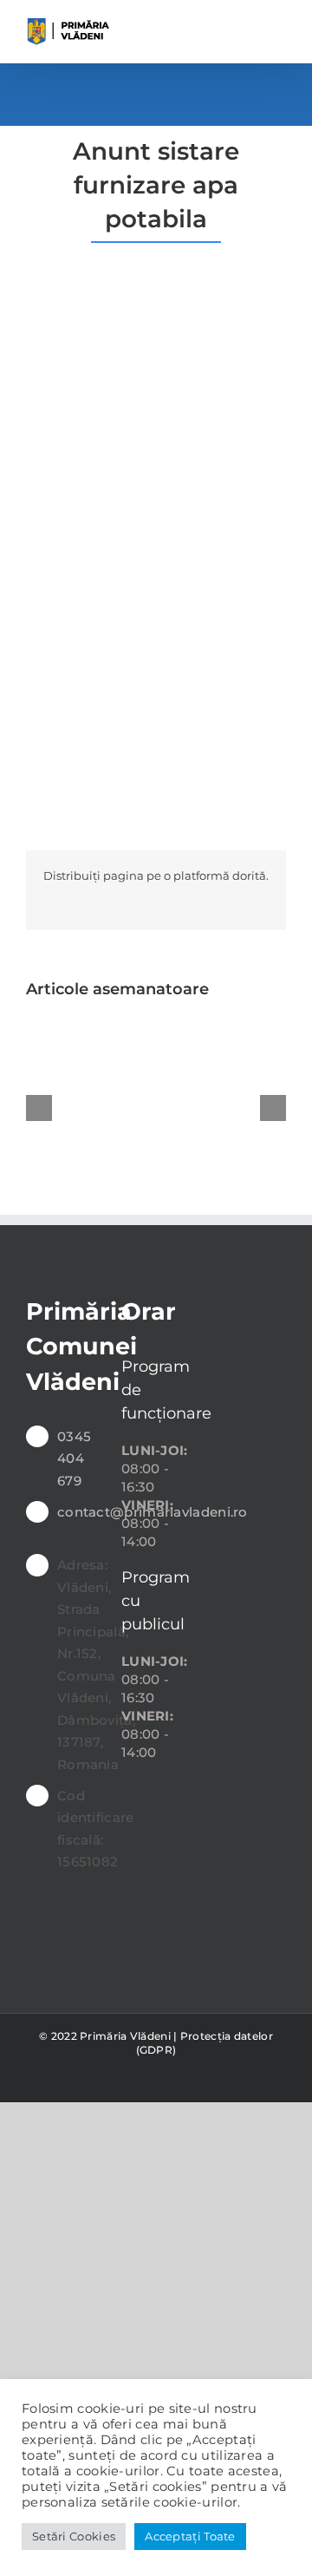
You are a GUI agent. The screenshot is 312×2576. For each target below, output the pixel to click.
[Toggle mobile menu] (279, 26)
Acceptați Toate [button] (190, 2536)
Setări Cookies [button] (74, 2536)
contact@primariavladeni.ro (76, 1512)
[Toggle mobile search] (247, 26)
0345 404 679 (74, 1458)
